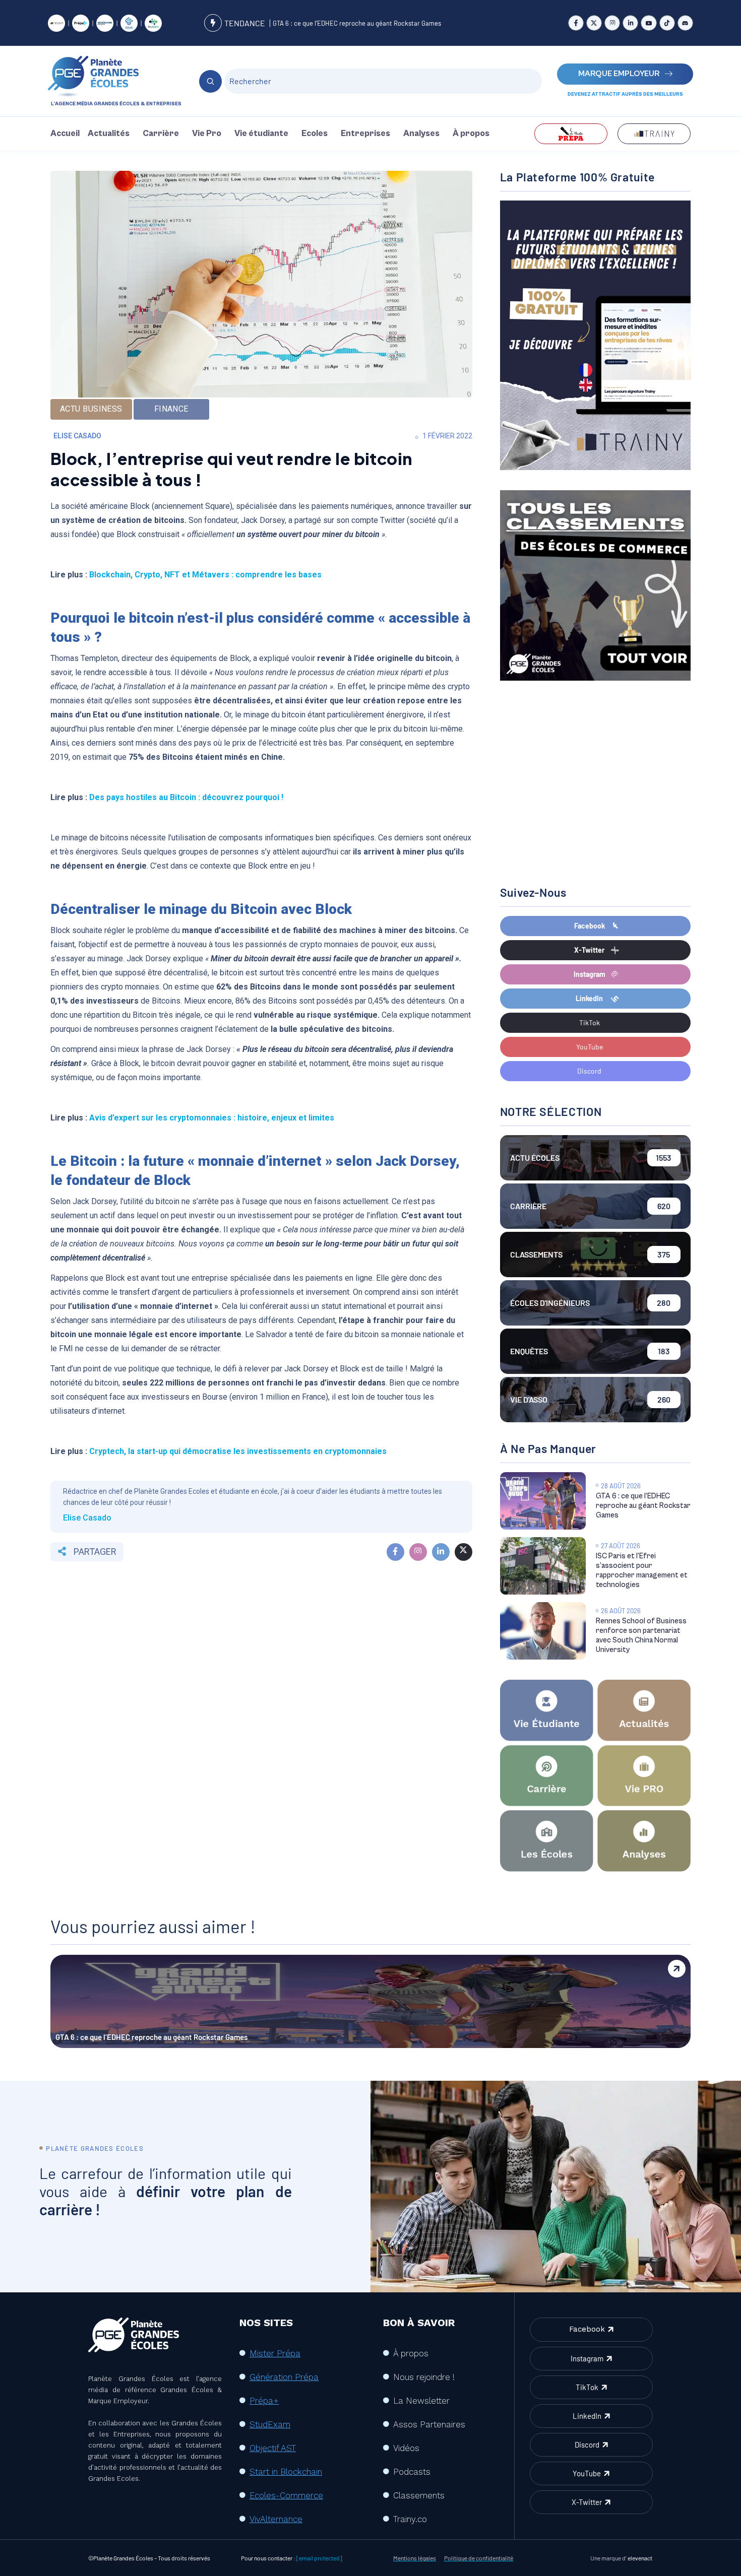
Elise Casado (77, 436)
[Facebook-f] (576, 23)
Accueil (65, 134)
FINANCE (171, 409)
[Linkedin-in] (630, 23)
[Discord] (685, 23)
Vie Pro (207, 134)
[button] (111, 134)
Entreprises (365, 134)
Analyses (421, 134)
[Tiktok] (667, 23)
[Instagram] (612, 23)
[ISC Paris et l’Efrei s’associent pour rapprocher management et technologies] (543, 1566)
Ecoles (315, 134)
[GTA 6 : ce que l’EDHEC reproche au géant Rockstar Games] (543, 1501)
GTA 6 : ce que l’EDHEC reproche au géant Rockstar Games (357, 23)
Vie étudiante (261, 134)
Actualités (109, 134)
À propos (471, 134)
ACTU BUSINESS (91, 409)
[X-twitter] (594, 23)
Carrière (161, 134)
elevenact (640, 2558)
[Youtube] (649, 23)
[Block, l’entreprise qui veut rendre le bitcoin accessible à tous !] (395, 1552)
